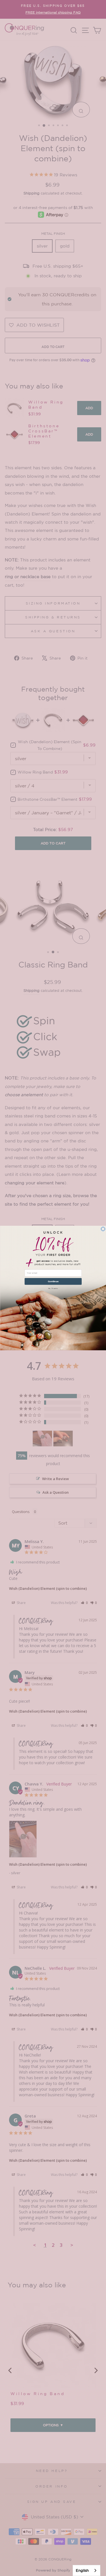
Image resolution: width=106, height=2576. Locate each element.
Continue (53, 1281)
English (82, 2570)
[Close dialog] (103, 1229)
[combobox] (86, 2570)
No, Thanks (53, 1288)
